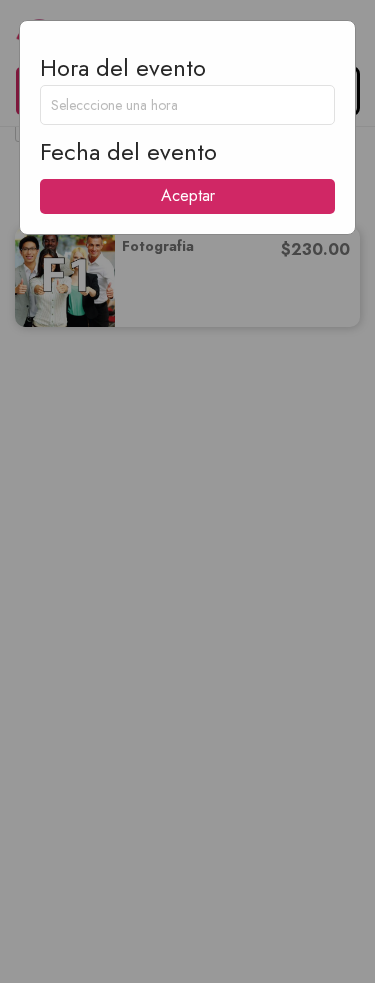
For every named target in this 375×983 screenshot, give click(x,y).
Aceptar (188, 195)
